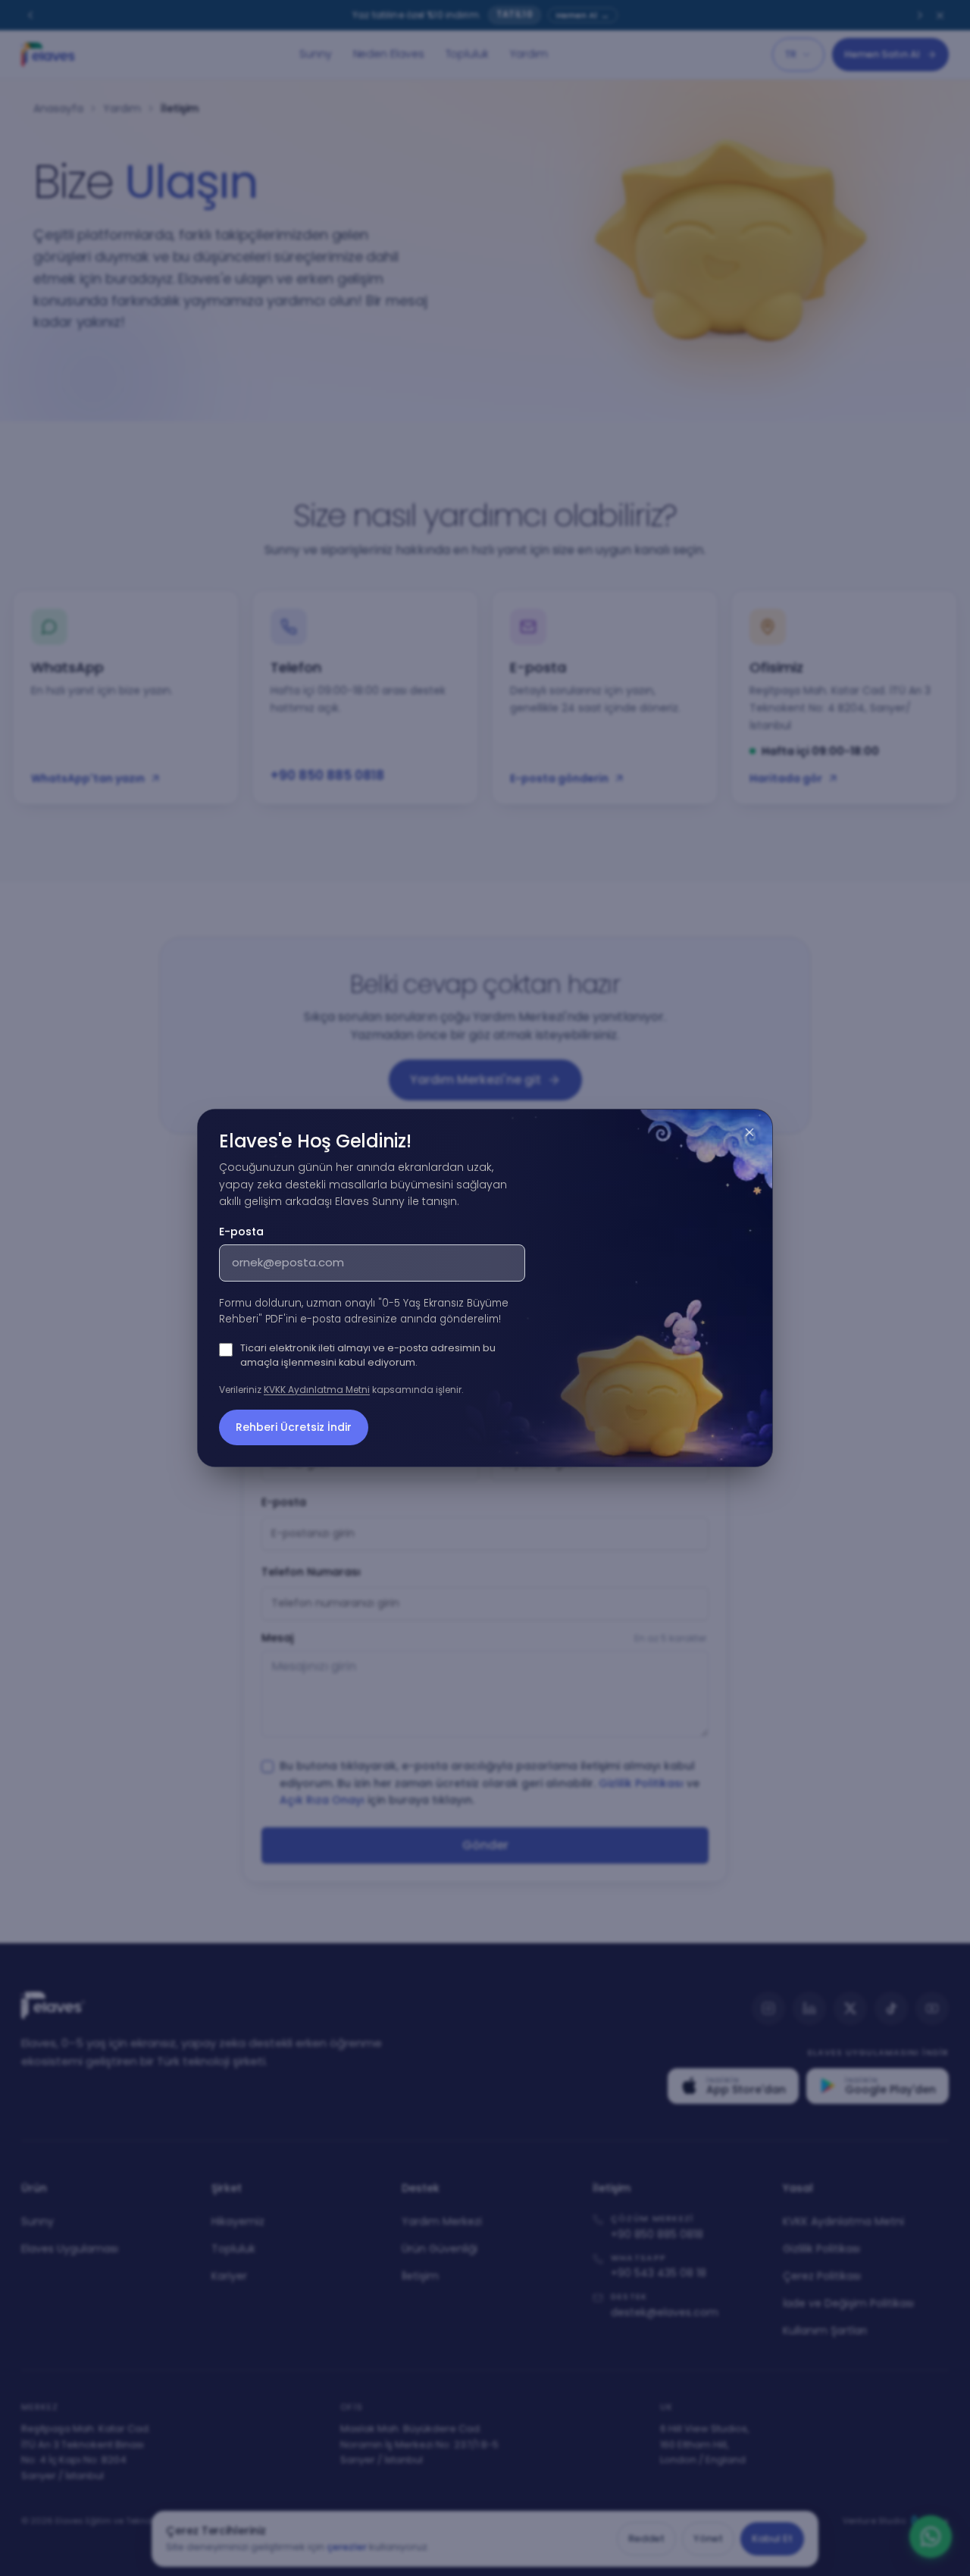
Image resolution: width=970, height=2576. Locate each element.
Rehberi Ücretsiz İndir (294, 1427)
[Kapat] (749, 1132)
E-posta (241, 1232)
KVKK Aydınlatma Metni (317, 1390)
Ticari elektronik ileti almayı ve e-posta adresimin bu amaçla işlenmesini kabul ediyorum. (368, 1355)
